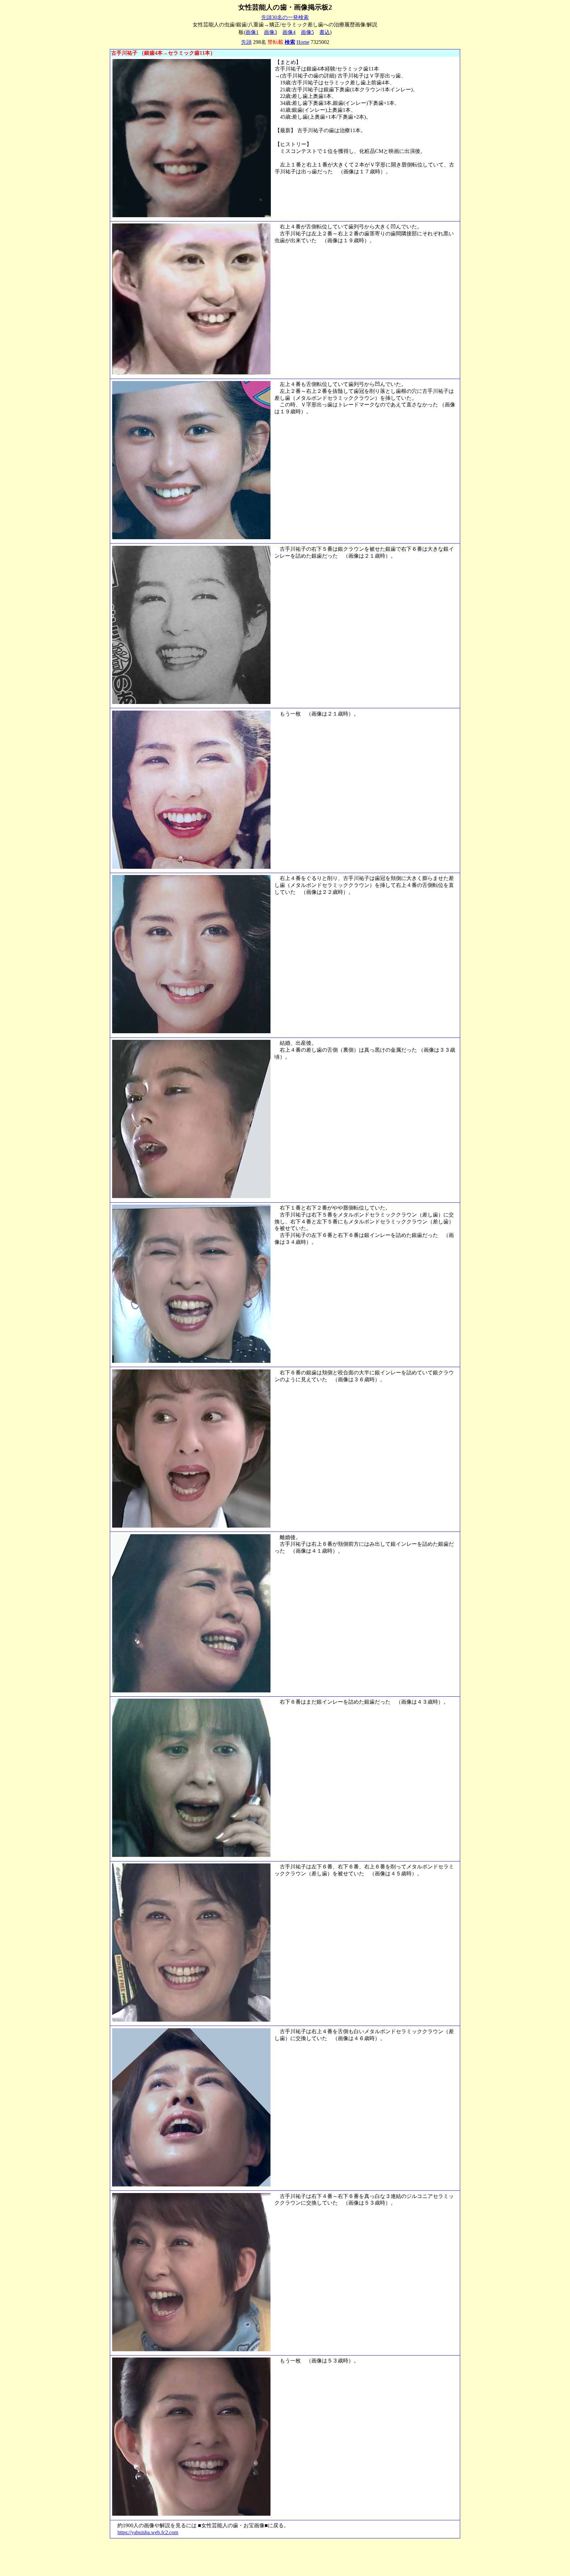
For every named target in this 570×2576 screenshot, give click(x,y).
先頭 (246, 42)
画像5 (307, 32)
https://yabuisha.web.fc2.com (148, 2532)
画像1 (252, 32)
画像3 (270, 32)
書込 (325, 32)
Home (303, 42)
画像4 (289, 32)
